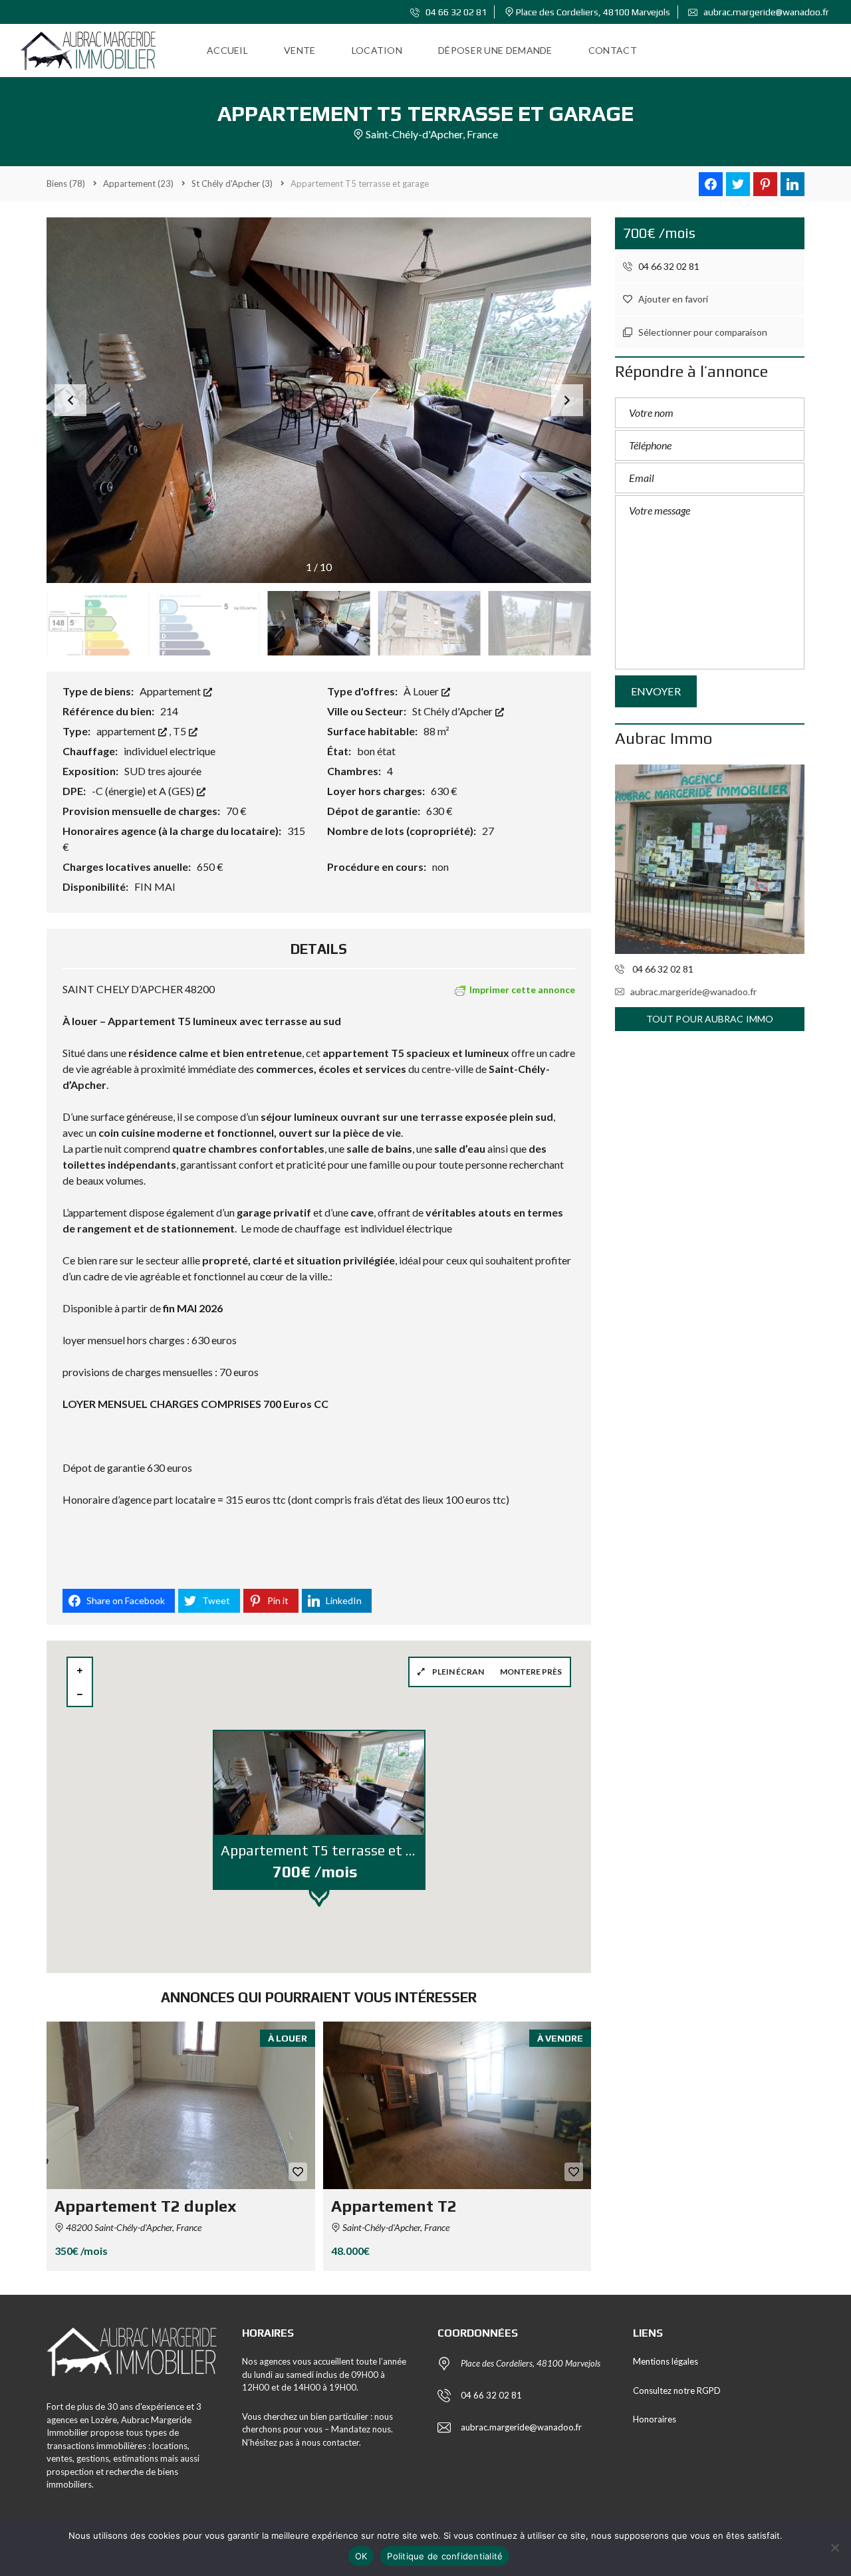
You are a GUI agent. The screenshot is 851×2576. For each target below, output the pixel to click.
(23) (138, 183)
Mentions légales (666, 2361)
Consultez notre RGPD (677, 2391)
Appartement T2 (394, 2206)
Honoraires (655, 2419)
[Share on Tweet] (738, 184)
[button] (567, 400)
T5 (181, 731)
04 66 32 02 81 (455, 12)
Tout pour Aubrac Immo (710, 1019)
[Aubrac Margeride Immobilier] (88, 51)
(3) (232, 183)
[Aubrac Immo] (710, 859)
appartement (127, 731)
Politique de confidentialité (445, 2556)
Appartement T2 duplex (146, 2206)
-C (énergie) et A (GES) (144, 791)
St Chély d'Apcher (453, 711)
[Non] (834, 2547)
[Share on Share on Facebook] (711, 184)
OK (361, 2556)
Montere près (531, 1672)
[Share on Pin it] (765, 184)
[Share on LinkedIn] (792, 184)
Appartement (171, 691)
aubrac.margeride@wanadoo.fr (765, 12)
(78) (66, 183)
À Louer (422, 691)
